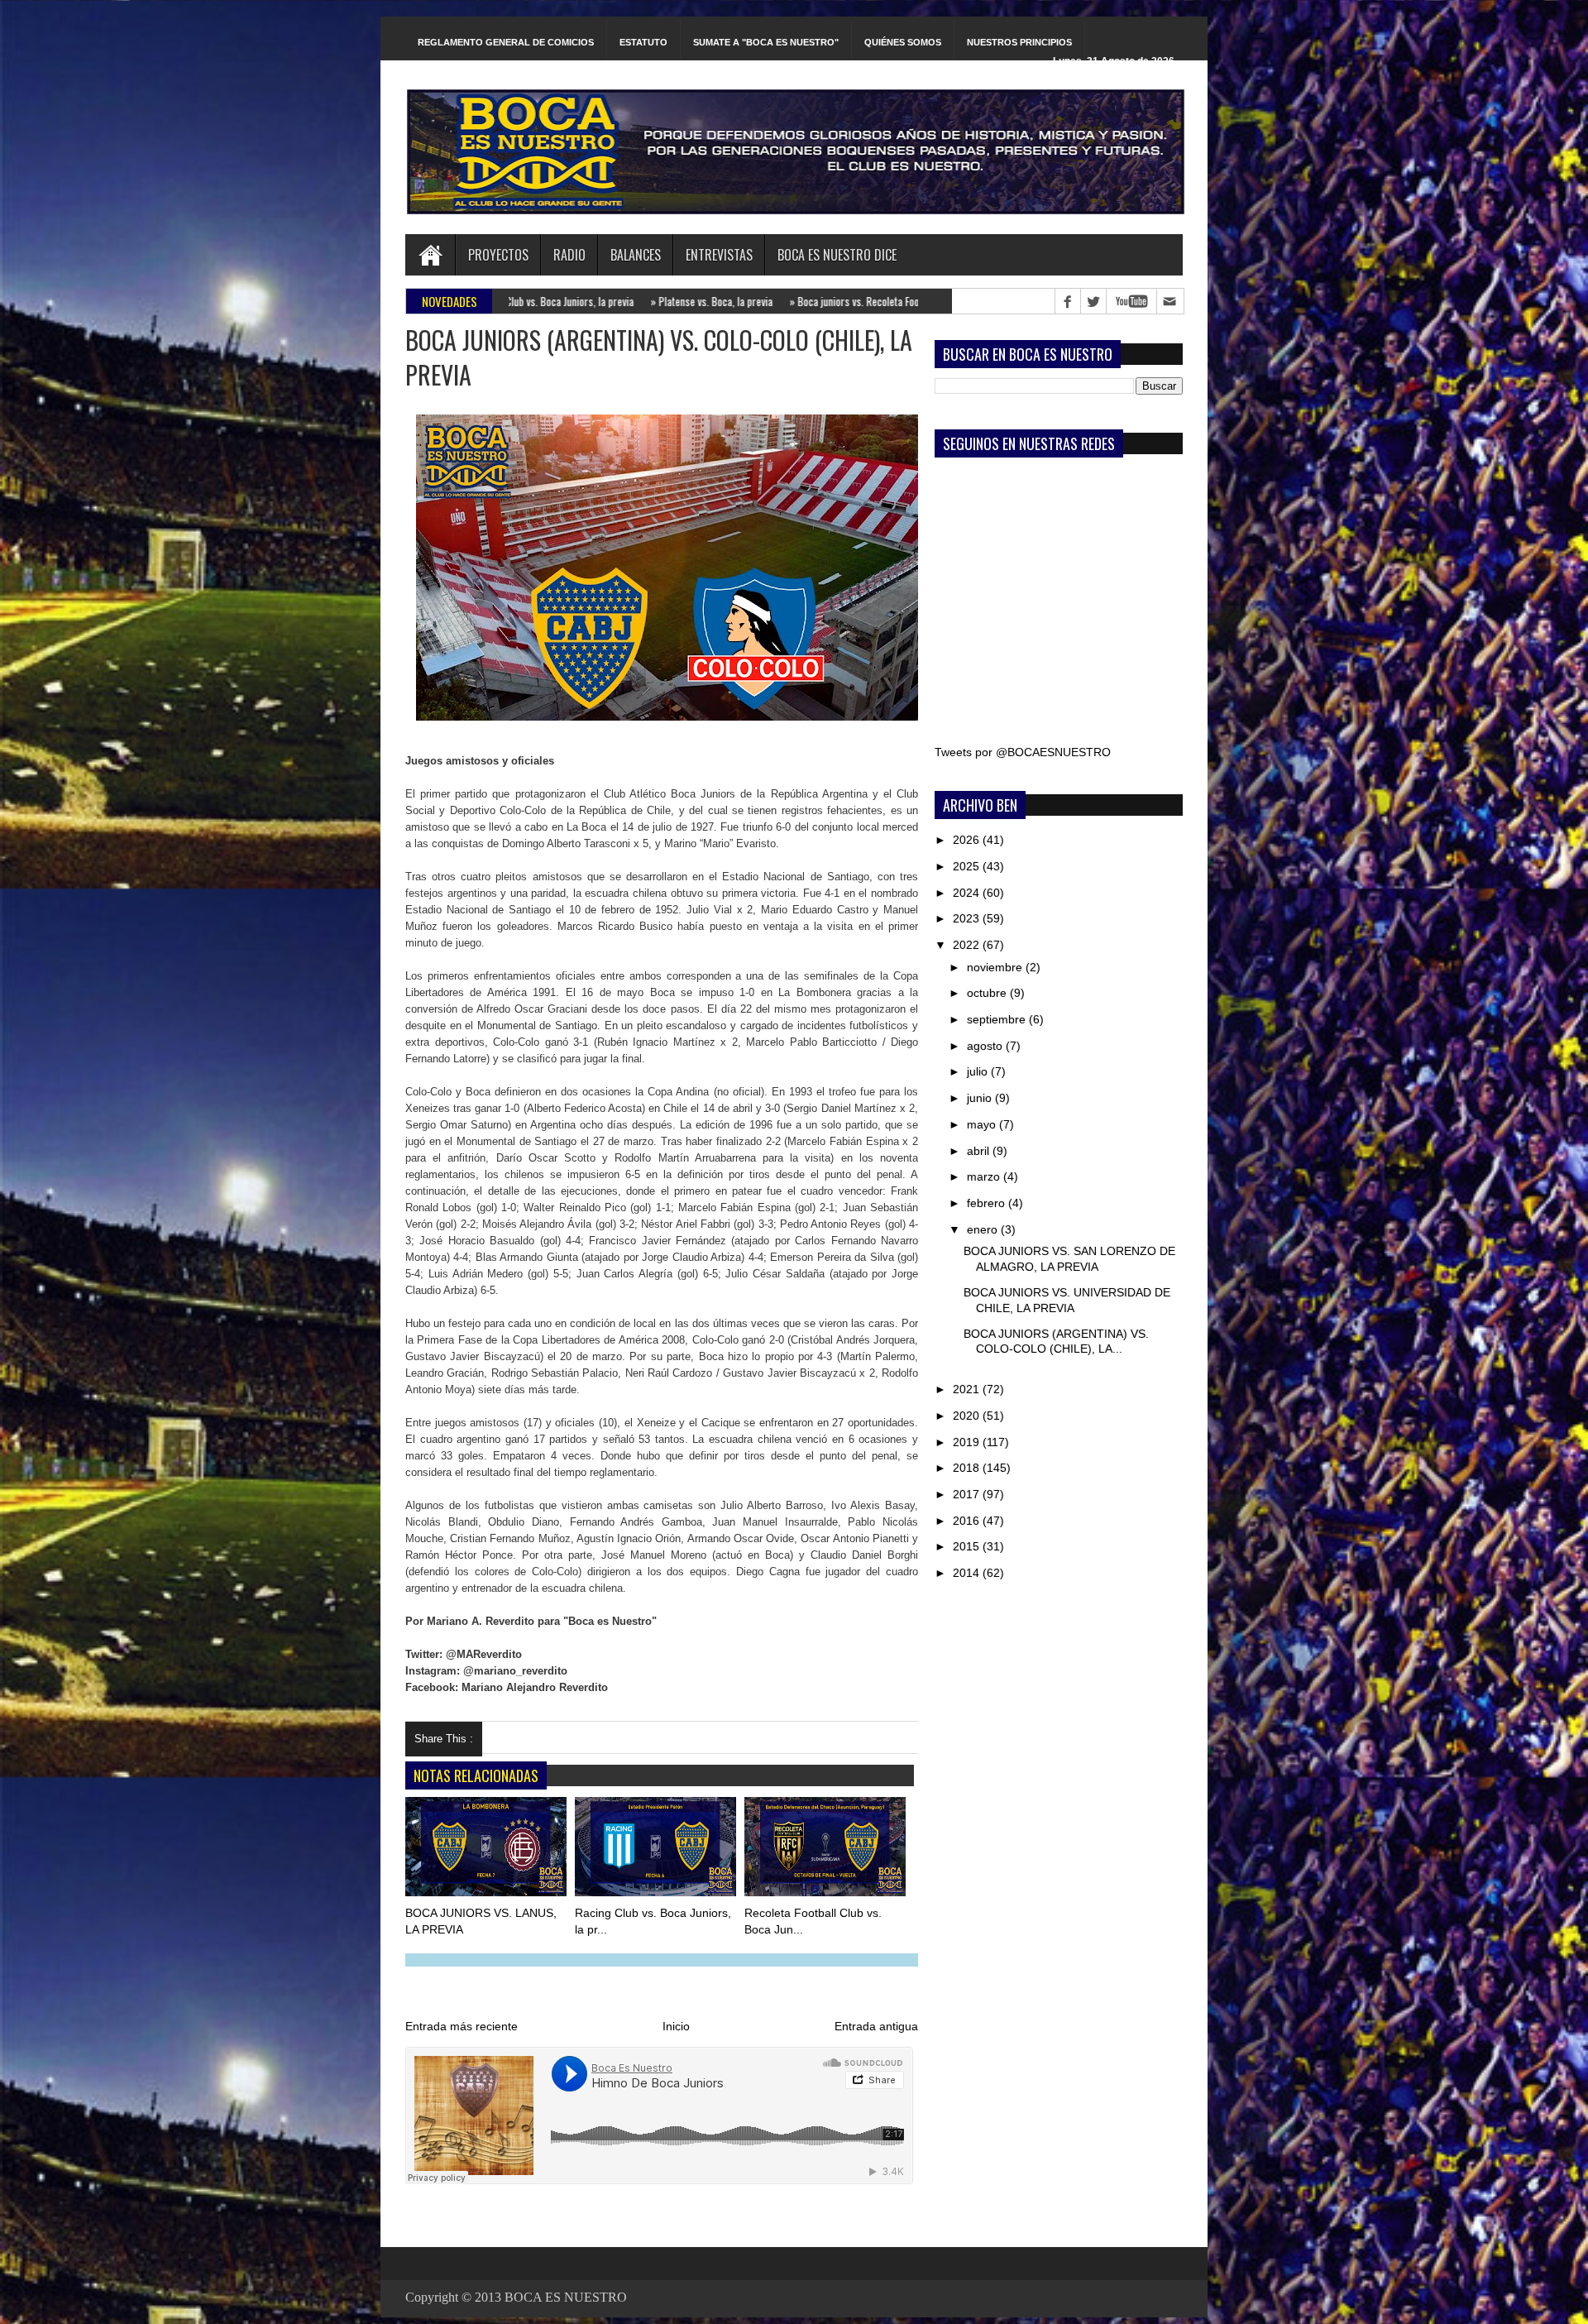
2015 (968, 1546)
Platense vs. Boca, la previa (591, 301)
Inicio (676, 2026)
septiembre (998, 1019)
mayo (983, 1124)
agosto (986, 1046)
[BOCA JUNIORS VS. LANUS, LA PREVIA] (487, 1850)
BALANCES (636, 255)
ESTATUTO (643, 42)
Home (430, 255)
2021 (968, 1389)
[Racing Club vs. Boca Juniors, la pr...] (657, 1850)
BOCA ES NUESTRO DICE (837, 255)
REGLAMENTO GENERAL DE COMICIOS (506, 42)
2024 (968, 893)
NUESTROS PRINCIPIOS (1019, 42)
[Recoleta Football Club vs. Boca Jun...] (826, 1850)
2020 (968, 1416)
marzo (985, 1176)
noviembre (996, 967)
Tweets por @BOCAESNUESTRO (1023, 752)
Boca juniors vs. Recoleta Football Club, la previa (773, 301)
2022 (968, 945)
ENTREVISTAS (719, 255)
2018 (968, 1468)
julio (979, 1071)
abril (980, 1151)
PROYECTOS (498, 255)
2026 (968, 840)
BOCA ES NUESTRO (566, 2297)
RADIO (569, 255)
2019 (968, 1442)
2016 (968, 1521)
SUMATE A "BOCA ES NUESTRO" (766, 42)
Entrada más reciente (462, 2026)
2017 (968, 1494)
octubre (988, 993)
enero (984, 1229)
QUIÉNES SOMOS (903, 42)
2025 (968, 866)
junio (981, 1098)
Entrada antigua (876, 2026)
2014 (968, 1573)
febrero (988, 1203)
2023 (968, 918)
